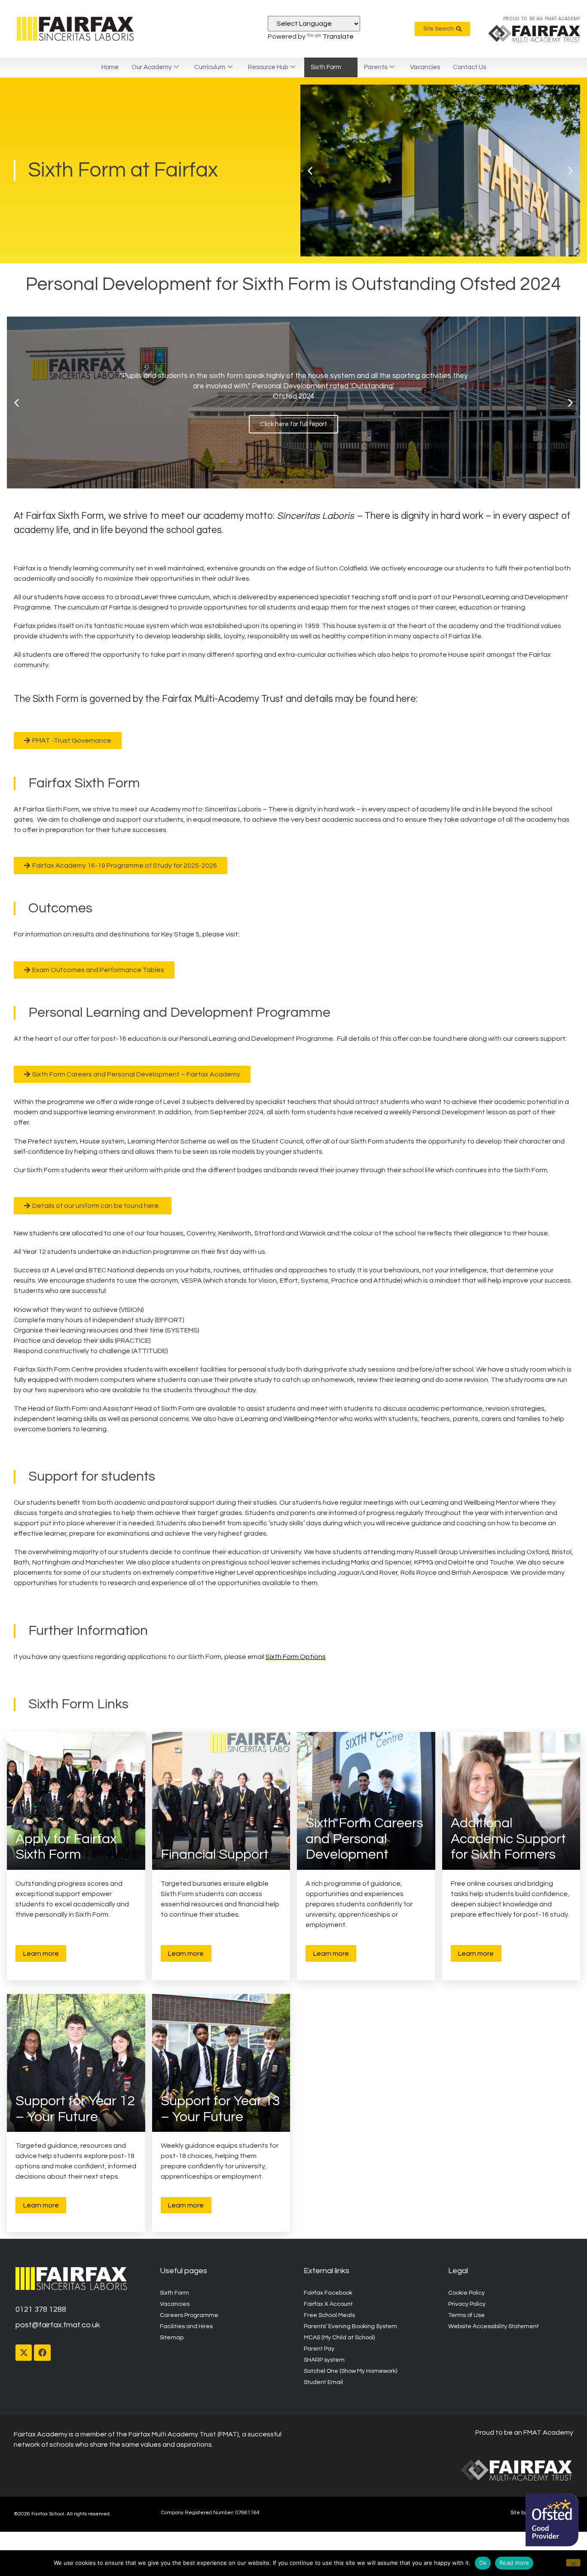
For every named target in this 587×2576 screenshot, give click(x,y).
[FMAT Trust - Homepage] (534, 34)
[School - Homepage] (76, 29)
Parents (376, 67)
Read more (514, 2563)
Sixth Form (326, 67)
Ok (483, 2563)
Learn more (41, 1954)
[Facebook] (42, 2353)
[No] (573, 2563)
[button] (310, 171)
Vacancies (425, 67)
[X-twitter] (24, 2353)
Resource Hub (268, 67)
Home (110, 67)
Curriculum (210, 67)
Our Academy (151, 67)
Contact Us (469, 67)
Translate (338, 37)
